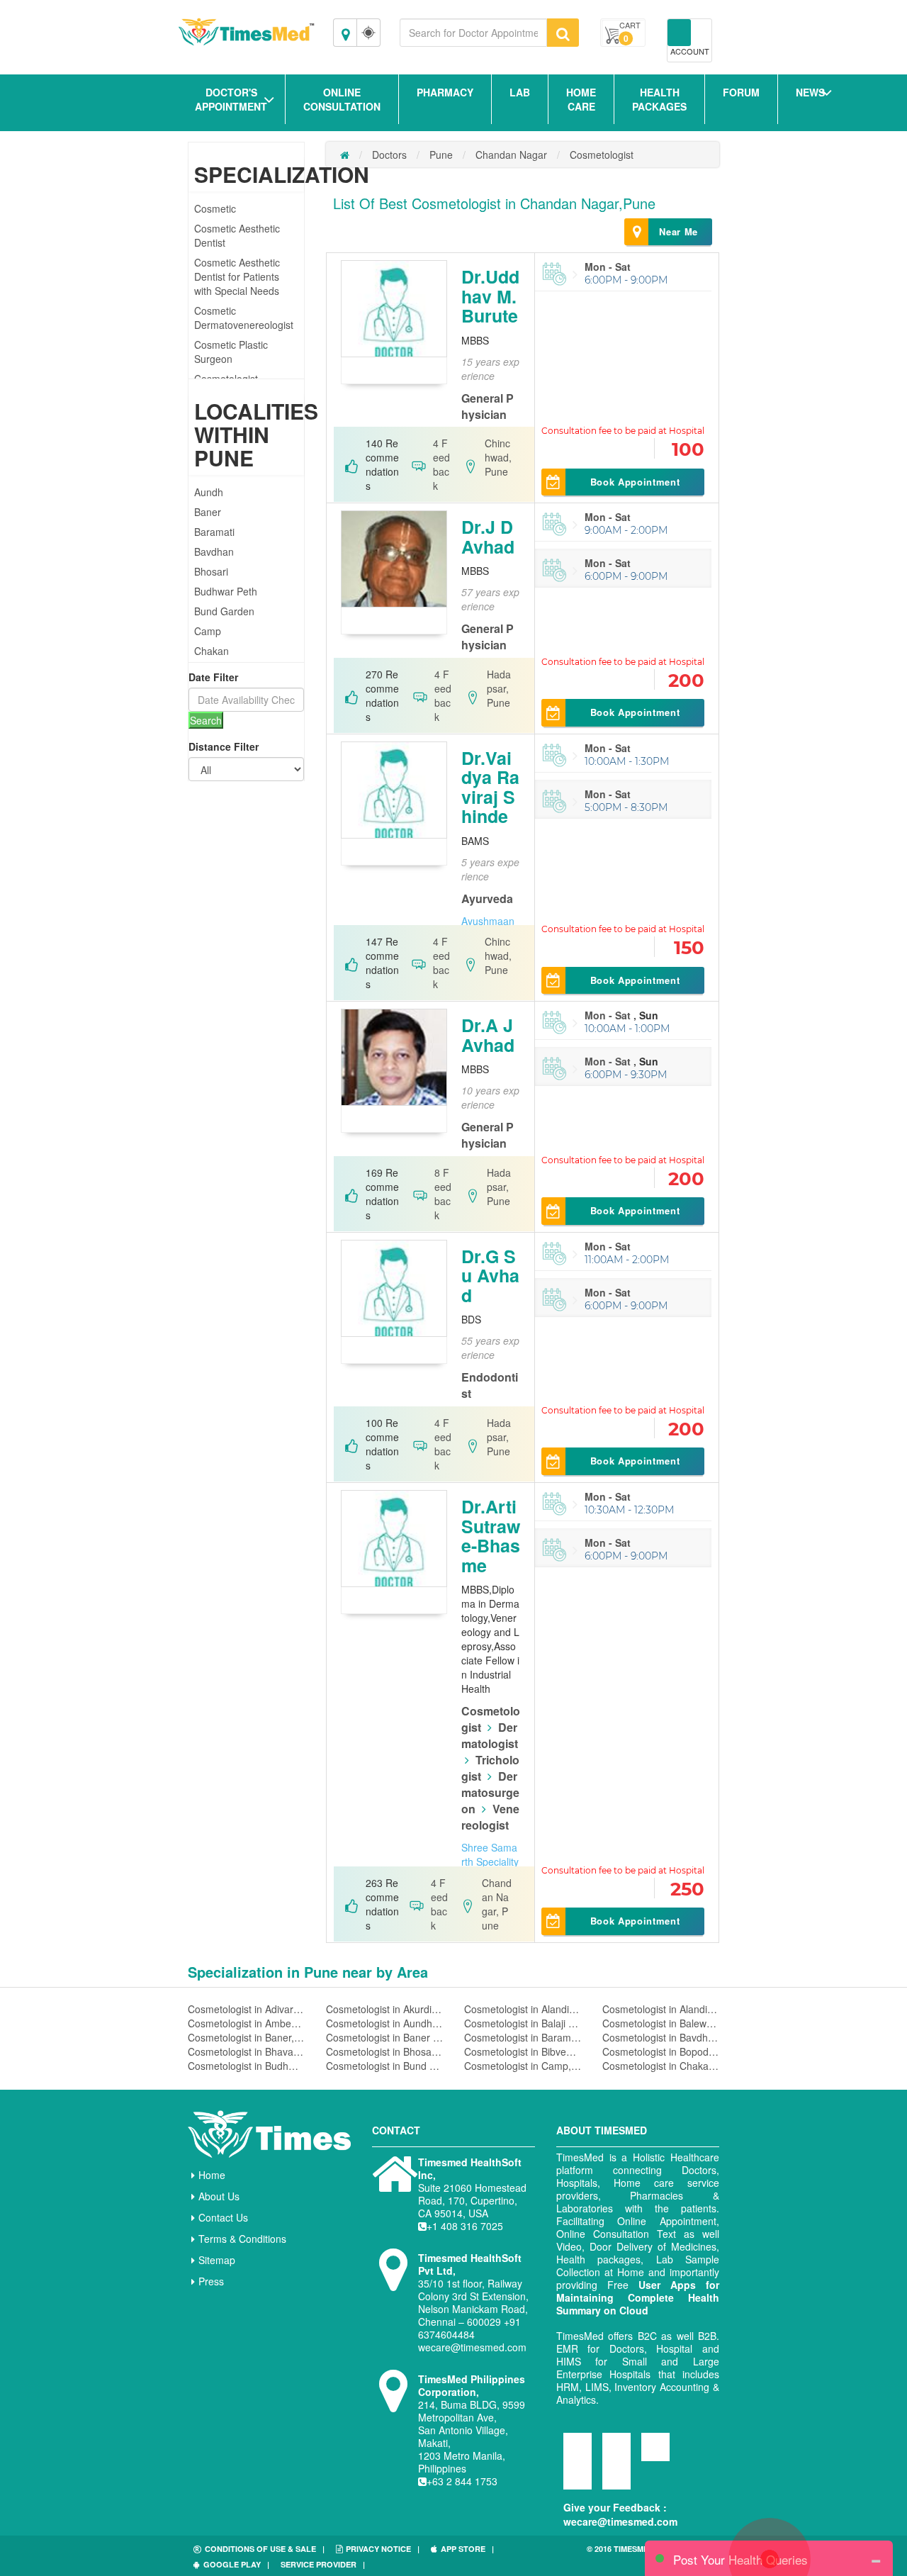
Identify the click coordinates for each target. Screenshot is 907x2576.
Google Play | (236, 2564)
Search (206, 720)
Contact (396, 2130)
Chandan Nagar (511, 155)
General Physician (488, 406)
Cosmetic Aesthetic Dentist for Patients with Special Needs (237, 276)
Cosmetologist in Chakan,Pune (661, 2066)
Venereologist (490, 1817)
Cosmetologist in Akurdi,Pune (384, 2009)
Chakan (212, 651)
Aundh (209, 492)
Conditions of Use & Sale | (265, 2549)
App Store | (467, 2549)
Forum (741, 92)
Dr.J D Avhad (488, 537)
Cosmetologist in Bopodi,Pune (661, 2051)
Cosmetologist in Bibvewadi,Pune (523, 2051)
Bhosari (211, 571)
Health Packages (659, 99)
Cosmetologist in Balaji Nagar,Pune (523, 2023)
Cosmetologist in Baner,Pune (246, 2037)
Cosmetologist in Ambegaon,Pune (246, 2023)
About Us (219, 2196)
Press (211, 2281)
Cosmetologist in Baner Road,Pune (384, 2037)
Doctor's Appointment (231, 99)
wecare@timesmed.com (620, 2521)
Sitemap (217, 2260)
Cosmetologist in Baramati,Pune (523, 2037)
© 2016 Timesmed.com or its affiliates (645, 2554)
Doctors (389, 155)
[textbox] (473, 33)
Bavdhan (214, 551)
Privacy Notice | (383, 2549)
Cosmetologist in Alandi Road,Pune (661, 2009)
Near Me (678, 231)
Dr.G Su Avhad (490, 1276)
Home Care (581, 99)
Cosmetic (215, 208)
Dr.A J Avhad (488, 1035)
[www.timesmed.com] (345, 155)
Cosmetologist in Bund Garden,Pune (384, 2066)
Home (212, 2175)
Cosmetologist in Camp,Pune (523, 2066)
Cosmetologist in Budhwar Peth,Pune (246, 2066)
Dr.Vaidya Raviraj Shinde (490, 787)
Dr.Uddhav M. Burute (490, 296)
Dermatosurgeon (490, 1792)
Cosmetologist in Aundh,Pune (384, 2023)
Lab (520, 92)
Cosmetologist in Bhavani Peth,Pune (246, 2051)
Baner (208, 512)
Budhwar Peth (226, 591)
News (810, 92)
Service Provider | (323, 2564)
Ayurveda (487, 898)
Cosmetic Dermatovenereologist (244, 318)
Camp (208, 631)
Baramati (214, 532)
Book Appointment (635, 482)
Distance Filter (224, 746)
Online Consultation (342, 99)
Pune (441, 155)
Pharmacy (445, 92)
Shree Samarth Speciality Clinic (490, 1861)
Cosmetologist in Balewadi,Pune (661, 2023)
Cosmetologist (602, 155)
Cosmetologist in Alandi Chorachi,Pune (523, 2009)
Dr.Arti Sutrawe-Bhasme (491, 1536)
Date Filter (213, 677)
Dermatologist (490, 1735)
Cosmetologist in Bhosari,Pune (384, 2051)
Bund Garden (224, 611)
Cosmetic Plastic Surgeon (231, 352)
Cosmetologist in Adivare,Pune (246, 2009)
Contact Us (223, 2217)
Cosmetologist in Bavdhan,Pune (661, 2037)
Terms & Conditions (242, 2239)
